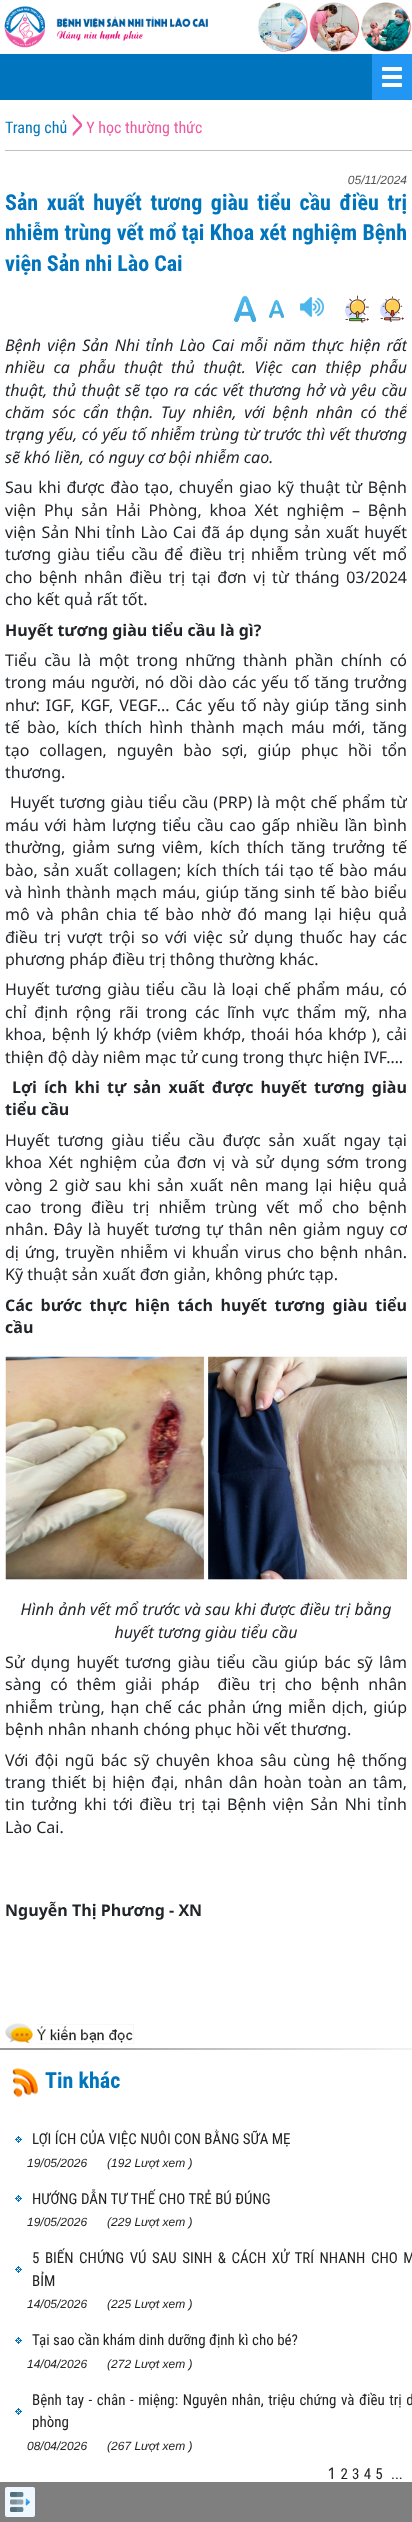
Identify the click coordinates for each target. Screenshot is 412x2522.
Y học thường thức (144, 127)
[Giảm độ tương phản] (391, 308)
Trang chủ (36, 127)
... (397, 2474)
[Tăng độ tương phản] (356, 308)
